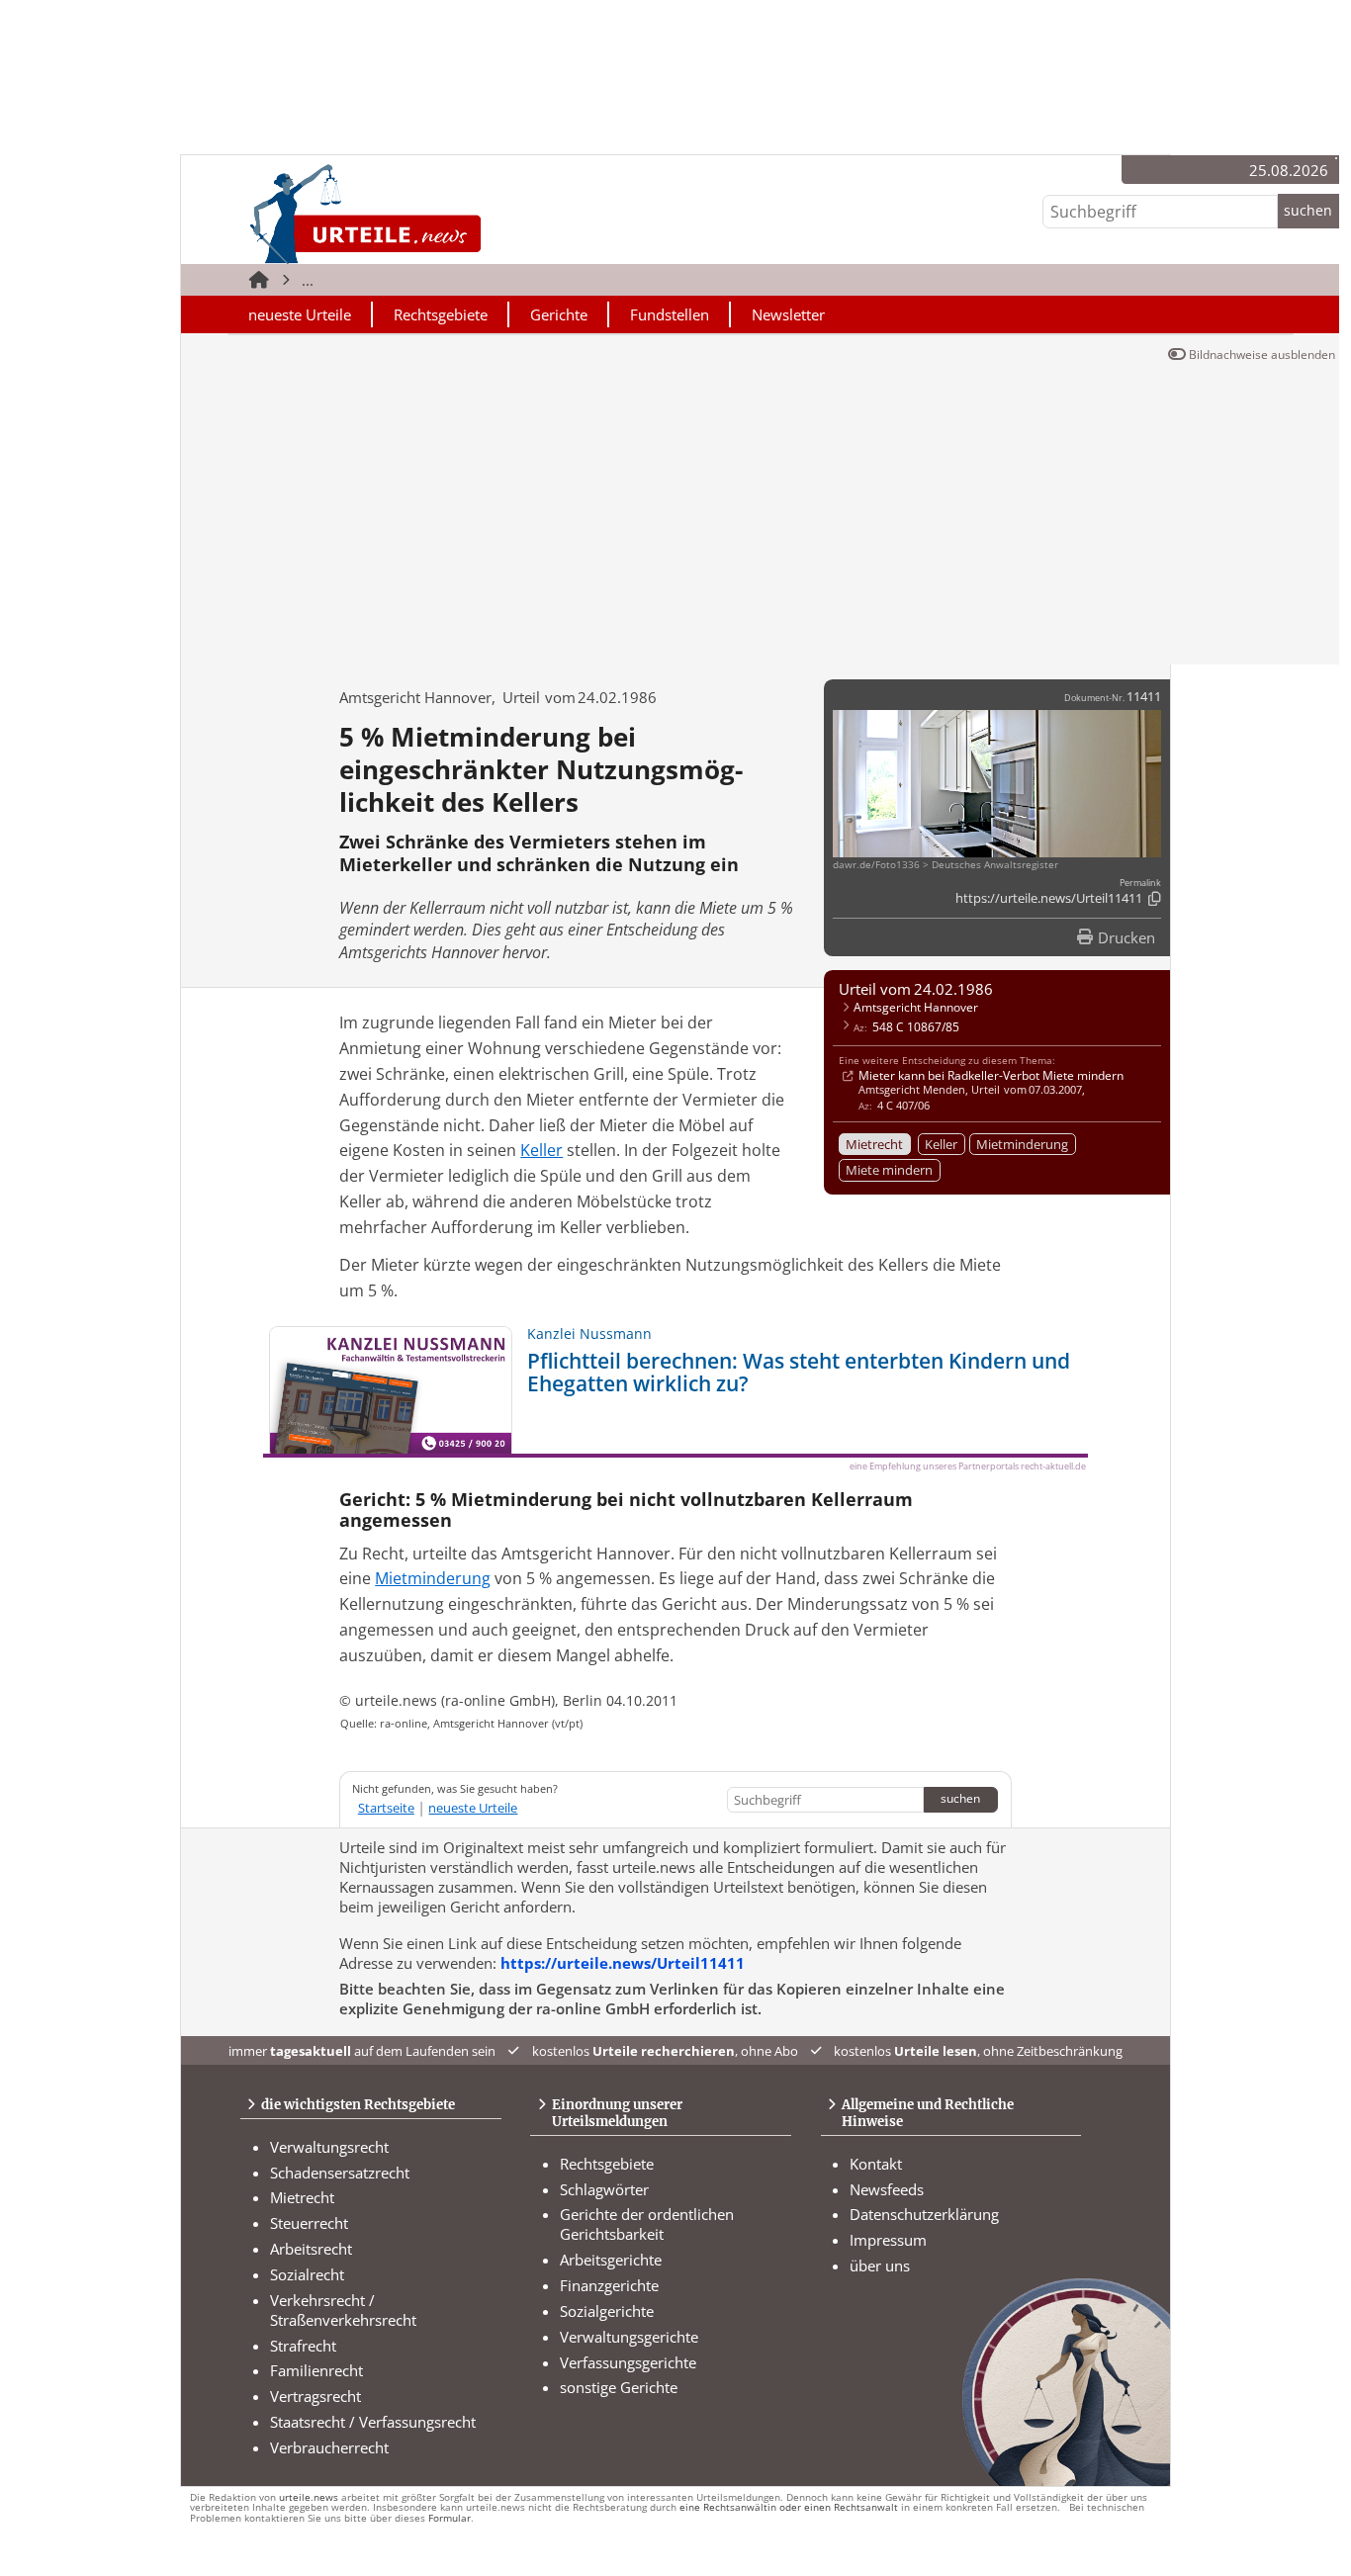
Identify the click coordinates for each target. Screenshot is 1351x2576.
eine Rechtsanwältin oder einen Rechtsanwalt (789, 2507)
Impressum (888, 2240)
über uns (880, 2265)
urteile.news (309, 2497)
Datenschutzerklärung (924, 2214)
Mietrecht (874, 1144)
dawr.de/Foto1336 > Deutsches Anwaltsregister (946, 865)
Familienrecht (316, 2370)
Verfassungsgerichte (628, 2362)
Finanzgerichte (609, 2285)
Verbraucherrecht (329, 2447)
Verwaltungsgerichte (629, 2337)
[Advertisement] (760, 516)
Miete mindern (889, 1170)
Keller (941, 1144)
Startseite (386, 1808)
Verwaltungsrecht (329, 2147)
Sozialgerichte (607, 2311)
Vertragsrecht (315, 2396)
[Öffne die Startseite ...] (433, 213)
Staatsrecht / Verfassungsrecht (373, 2422)
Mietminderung (1022, 1144)
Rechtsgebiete (441, 314)
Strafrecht (303, 2346)
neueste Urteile (300, 314)
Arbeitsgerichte (611, 2260)
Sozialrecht (307, 2274)
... (308, 280)
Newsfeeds (887, 2189)
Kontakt (876, 2164)
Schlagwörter (604, 2189)
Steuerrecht (309, 2223)
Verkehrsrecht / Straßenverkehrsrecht (343, 2310)
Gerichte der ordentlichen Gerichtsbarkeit (647, 2224)
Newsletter (788, 314)
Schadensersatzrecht (340, 2173)
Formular (450, 2518)
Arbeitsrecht (311, 2249)
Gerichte (559, 314)
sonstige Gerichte (619, 2387)
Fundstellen (670, 314)
